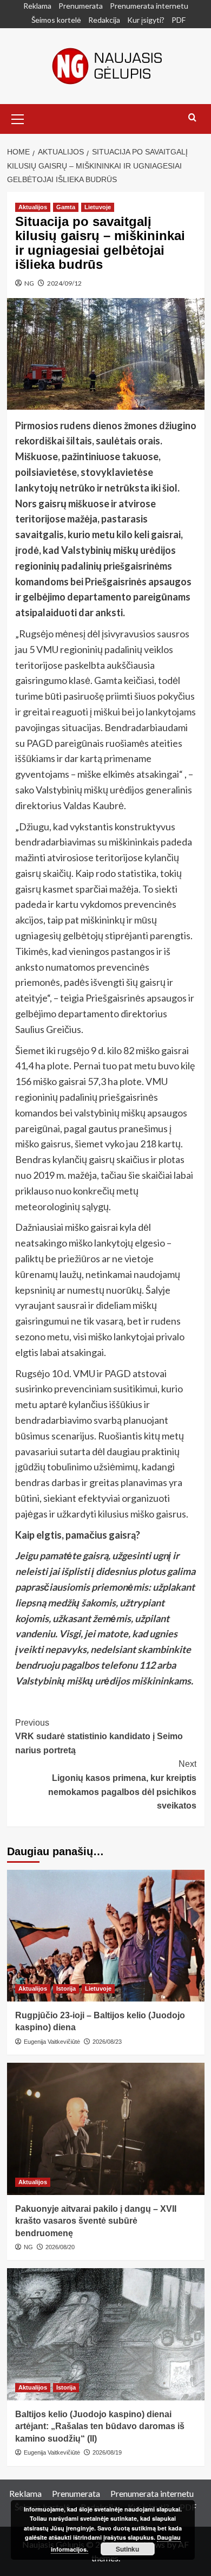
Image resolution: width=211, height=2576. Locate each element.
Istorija (66, 1989)
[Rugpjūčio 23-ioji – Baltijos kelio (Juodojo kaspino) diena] (106, 1936)
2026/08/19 (107, 2452)
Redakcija (104, 20)
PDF (179, 20)
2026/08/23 (107, 2042)
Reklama (37, 6)
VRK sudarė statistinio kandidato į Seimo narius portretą (99, 1736)
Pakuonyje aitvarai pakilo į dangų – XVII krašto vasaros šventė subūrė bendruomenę (96, 2221)
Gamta (66, 207)
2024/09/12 (64, 283)
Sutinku (127, 2549)
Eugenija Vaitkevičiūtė (52, 2042)
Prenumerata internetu (149, 6)
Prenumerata (81, 6)
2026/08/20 (60, 2247)
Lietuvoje (98, 207)
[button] (18, 118)
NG (29, 283)
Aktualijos (33, 207)
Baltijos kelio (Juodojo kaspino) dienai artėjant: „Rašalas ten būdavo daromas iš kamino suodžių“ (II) (100, 2426)
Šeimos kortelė (56, 20)
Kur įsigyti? (146, 20)
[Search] (192, 118)
